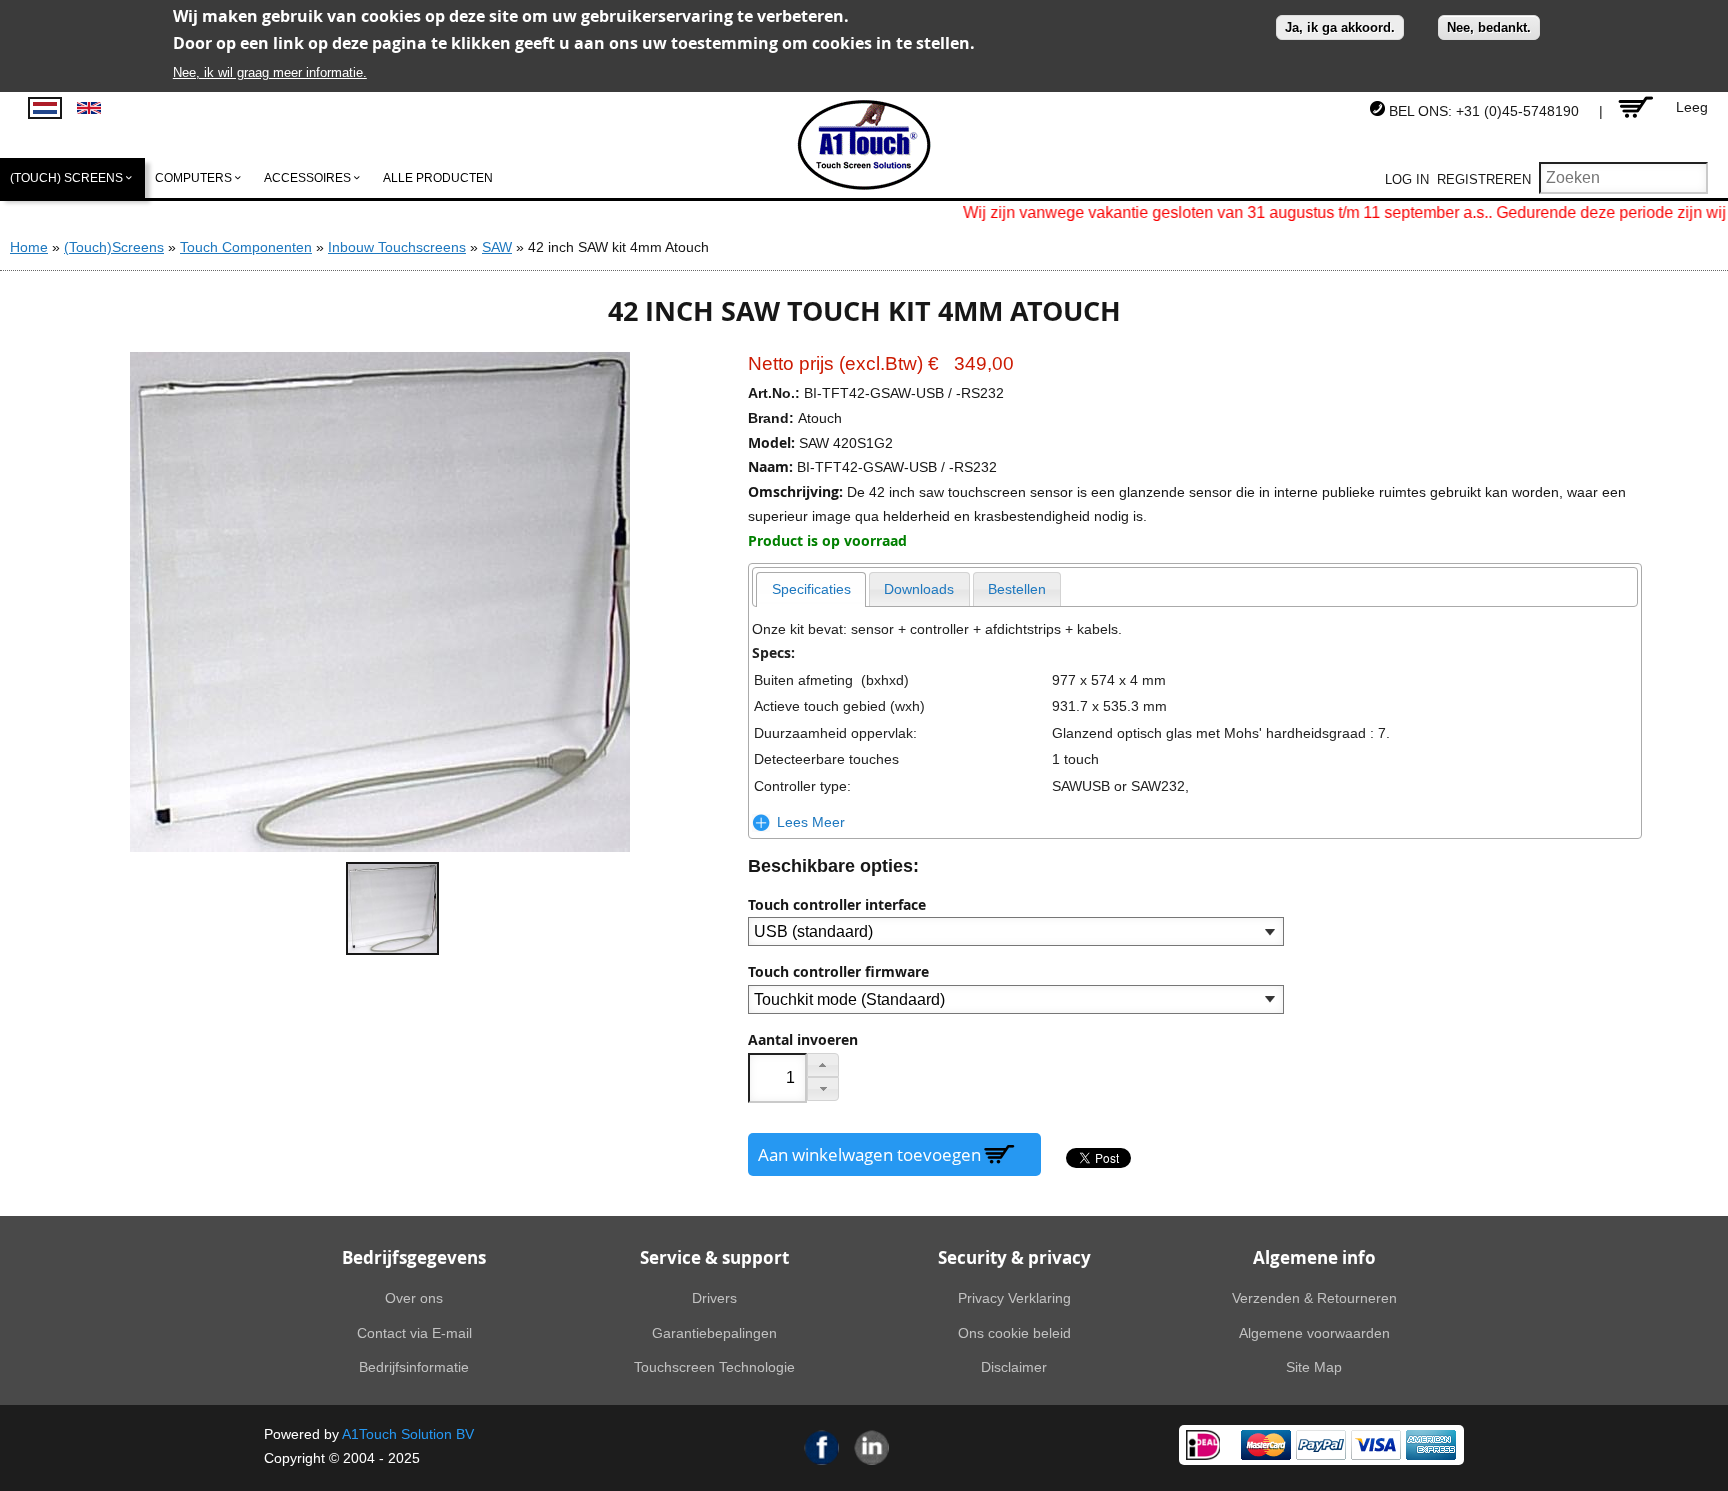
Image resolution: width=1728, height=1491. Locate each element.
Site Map (1314, 1367)
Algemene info (1314, 1257)
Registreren (1484, 179)
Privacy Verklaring (1014, 1298)
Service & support (714, 1257)
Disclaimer (1014, 1367)
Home (29, 247)
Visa (1376, 1445)
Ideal (1203, 1445)
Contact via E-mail (414, 1333)
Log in (1407, 179)
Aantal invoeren (803, 1040)
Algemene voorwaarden (1314, 1333)
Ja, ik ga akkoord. (1340, 27)
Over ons (414, 1298)
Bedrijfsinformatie (414, 1367)
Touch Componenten (246, 247)
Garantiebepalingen (714, 1333)
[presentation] (811, 589)
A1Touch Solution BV (408, 1434)
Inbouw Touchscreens (397, 247)
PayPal (1321, 1445)
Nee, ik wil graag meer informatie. (270, 72)
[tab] (811, 589)
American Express (1431, 1445)
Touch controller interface (837, 905)
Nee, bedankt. (1489, 27)
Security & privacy (1014, 1257)
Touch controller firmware (838, 972)
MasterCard (1266, 1445)
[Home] (864, 145)
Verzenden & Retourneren (1314, 1298)
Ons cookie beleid (1014, 1333)
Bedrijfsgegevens (414, 1257)
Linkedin (872, 1447)
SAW (497, 247)
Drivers (714, 1298)
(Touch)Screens (114, 247)
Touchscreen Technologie (714, 1367)
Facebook (822, 1447)
